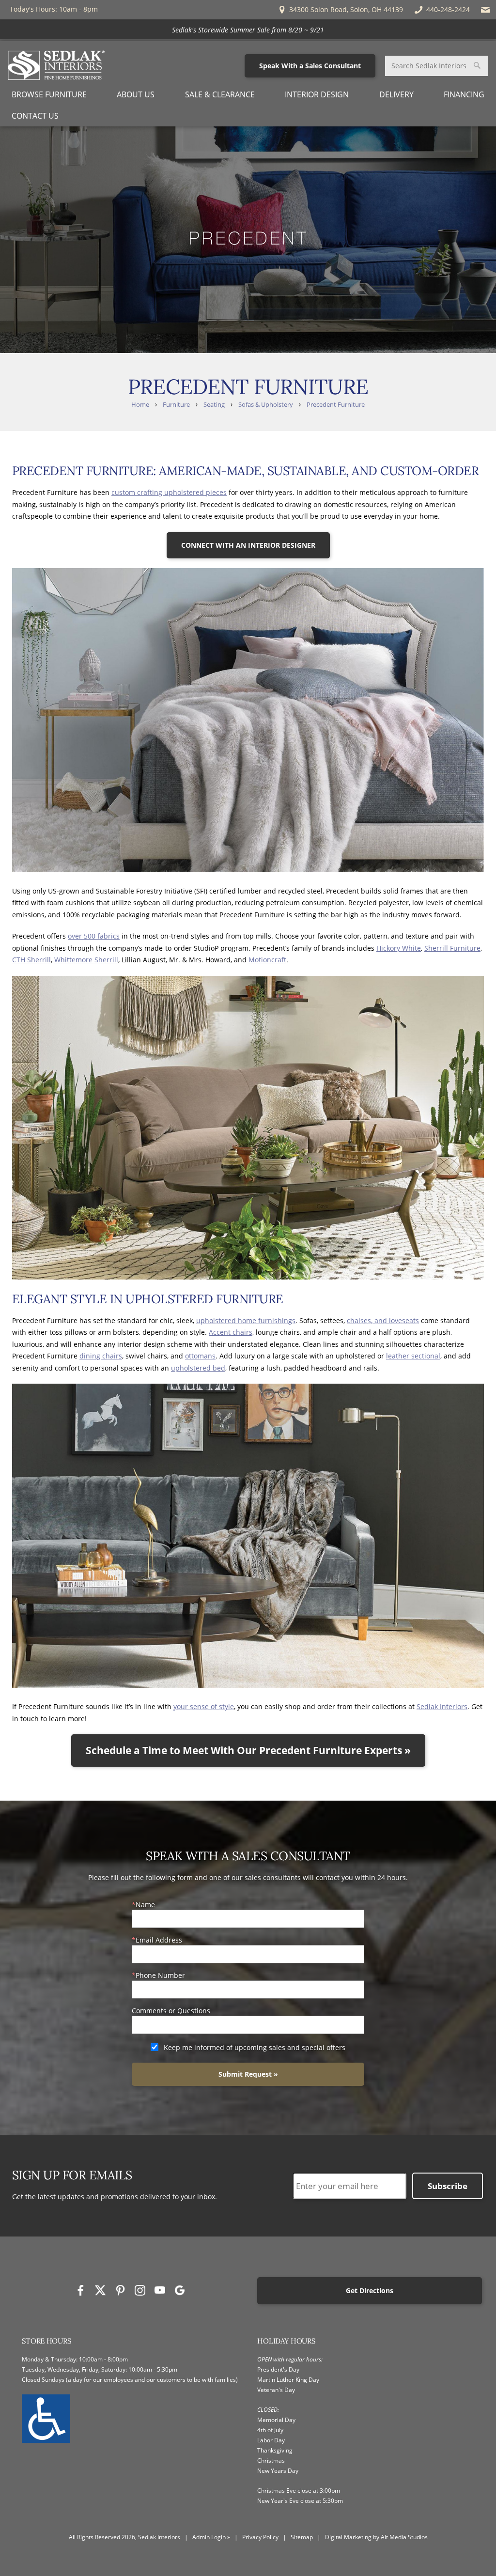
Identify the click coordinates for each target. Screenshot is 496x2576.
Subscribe (448, 2186)
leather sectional (413, 1356)
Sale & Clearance (220, 94)
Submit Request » (248, 2074)
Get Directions (370, 2291)
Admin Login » (211, 2537)
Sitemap (302, 2537)
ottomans (200, 1356)
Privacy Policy (260, 2537)
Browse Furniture (49, 94)
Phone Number (160, 1975)
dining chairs (101, 1356)
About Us (136, 94)
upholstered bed (198, 1368)
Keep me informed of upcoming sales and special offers (255, 2047)
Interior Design (317, 94)
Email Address (159, 1940)
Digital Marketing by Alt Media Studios (376, 2537)
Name (145, 1905)
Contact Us (35, 116)
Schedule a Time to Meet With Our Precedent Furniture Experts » (248, 1750)
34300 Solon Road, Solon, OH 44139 (345, 9)
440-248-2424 (448, 9)
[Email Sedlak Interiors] (486, 10)
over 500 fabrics (94, 936)
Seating (214, 405)
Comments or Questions (171, 2011)
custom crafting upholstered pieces (169, 492)
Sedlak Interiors (442, 1706)
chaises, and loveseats (383, 1320)
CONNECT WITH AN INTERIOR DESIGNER (248, 545)
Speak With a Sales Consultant (310, 66)
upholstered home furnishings (246, 1320)
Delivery (396, 94)
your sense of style (204, 1706)
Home (140, 405)
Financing (464, 94)
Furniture (176, 405)
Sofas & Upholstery (266, 405)
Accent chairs (231, 1332)
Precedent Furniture (336, 405)
